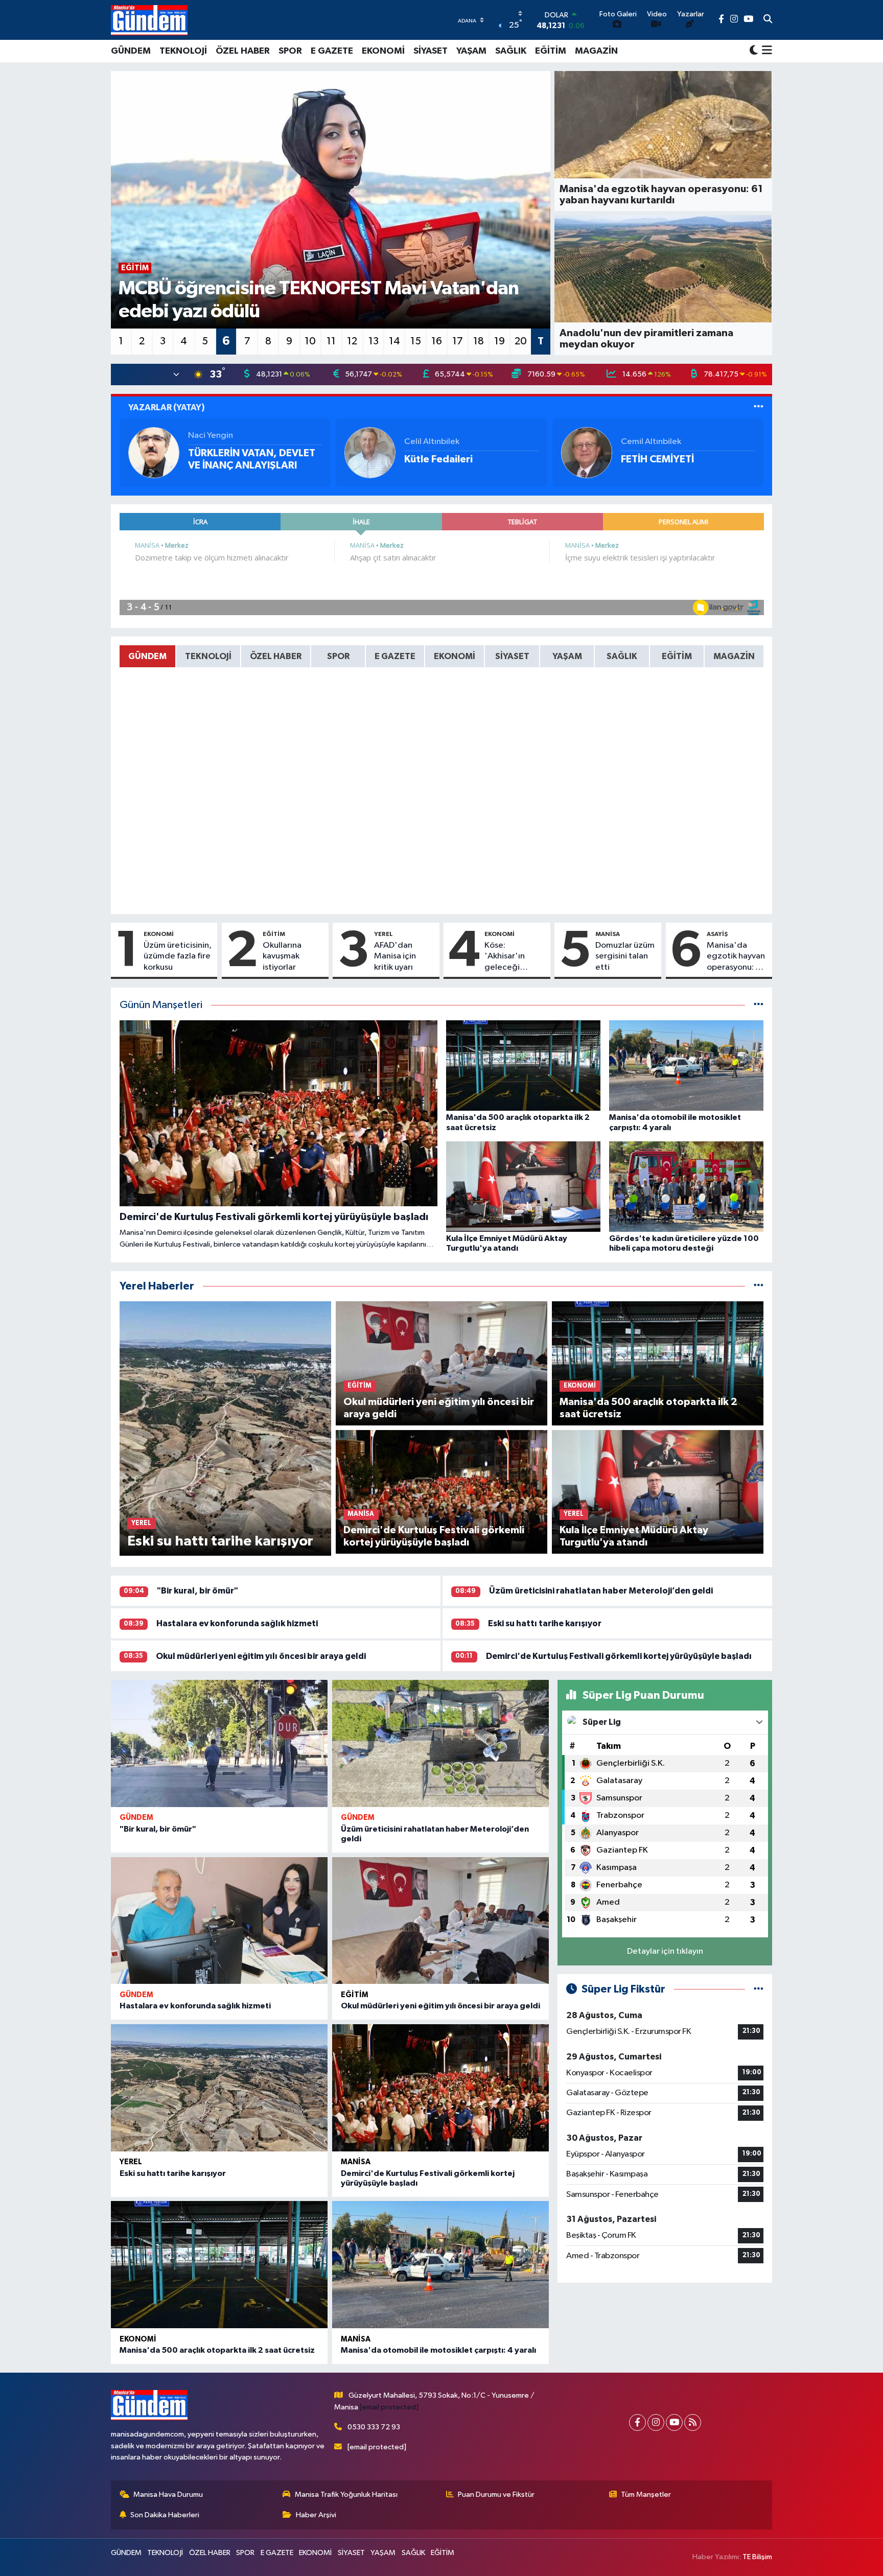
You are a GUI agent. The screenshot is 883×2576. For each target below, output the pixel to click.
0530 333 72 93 (374, 2427)
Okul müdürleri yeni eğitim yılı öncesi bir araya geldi (261, 1656)
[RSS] (693, 2422)
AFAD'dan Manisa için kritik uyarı (395, 956)
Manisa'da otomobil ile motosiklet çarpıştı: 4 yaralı (438, 2350)
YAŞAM (471, 51)
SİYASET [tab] (512, 656)
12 (352, 341)
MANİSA (608, 934)
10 (310, 341)
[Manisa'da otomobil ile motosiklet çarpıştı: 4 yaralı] (440, 2265)
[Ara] (768, 20)
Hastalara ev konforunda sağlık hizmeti (237, 1623)
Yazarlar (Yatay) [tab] (167, 407)
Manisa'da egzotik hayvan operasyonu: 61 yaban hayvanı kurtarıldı (736, 957)
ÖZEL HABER (243, 51)
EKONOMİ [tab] (455, 656)
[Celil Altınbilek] (370, 452)
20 (521, 341)
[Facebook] (637, 2422)
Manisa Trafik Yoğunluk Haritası (346, 2495)
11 (331, 341)
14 (394, 341)
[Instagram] (656, 2422)
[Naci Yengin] (154, 452)
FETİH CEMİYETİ (657, 459)
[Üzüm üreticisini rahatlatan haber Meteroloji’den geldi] (440, 1743)
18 (479, 341)
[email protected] (389, 2407)
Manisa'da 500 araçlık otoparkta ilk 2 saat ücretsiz (217, 2350)
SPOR (290, 51)
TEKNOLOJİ (183, 51)
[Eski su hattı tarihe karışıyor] (219, 2088)
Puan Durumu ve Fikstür (496, 2495)
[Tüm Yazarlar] (759, 407)
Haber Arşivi (316, 2515)
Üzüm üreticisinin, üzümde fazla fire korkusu (178, 956)
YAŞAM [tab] (567, 656)
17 (458, 341)
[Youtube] (674, 2422)
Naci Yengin (211, 436)
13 (374, 341)
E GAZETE (332, 51)
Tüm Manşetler (646, 2495)
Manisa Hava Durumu (168, 2495)
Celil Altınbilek (432, 442)
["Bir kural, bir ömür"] (219, 1743)
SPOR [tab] (338, 656)
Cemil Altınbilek (651, 442)
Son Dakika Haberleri (165, 2515)
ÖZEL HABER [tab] (276, 656)
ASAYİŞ (717, 934)
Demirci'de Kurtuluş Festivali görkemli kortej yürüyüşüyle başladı (619, 1656)
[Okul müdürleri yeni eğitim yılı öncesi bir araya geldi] (440, 1921)
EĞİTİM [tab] (677, 656)
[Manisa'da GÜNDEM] (149, 20)
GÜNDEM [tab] (147, 656)
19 (499, 341)
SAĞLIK (511, 51)
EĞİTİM (551, 51)
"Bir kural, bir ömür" (197, 1591)
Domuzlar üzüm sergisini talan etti (625, 956)
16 (437, 341)
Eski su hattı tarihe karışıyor (545, 1623)
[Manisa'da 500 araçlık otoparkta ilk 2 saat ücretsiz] (219, 2265)
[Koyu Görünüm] (754, 51)
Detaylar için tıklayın (665, 1951)
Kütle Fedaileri (438, 459)
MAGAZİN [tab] (734, 656)
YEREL (384, 934)
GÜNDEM (131, 51)
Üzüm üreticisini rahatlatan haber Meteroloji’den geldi (601, 1591)
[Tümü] (759, 1286)
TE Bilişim (757, 2557)
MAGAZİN (596, 51)
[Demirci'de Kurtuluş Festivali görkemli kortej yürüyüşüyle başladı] (440, 2088)
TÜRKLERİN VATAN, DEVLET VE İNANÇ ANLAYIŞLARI (252, 459)
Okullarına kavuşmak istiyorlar (282, 956)
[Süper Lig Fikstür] (759, 1989)
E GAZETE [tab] (395, 656)
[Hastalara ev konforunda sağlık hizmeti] (219, 1921)
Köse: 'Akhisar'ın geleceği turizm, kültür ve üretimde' (510, 957)
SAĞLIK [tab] (622, 656)
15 (416, 341)
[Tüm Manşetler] (759, 1005)
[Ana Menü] (765, 51)
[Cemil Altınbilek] (587, 452)
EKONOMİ (383, 51)
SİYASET (431, 51)
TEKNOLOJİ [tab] (208, 656)
